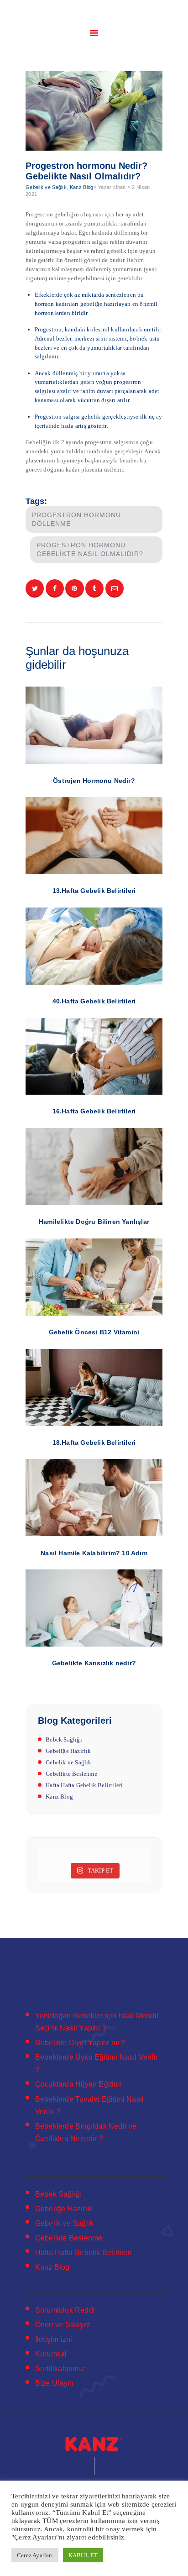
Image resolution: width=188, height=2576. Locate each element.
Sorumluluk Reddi (65, 2310)
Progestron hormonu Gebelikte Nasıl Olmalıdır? (90, 549)
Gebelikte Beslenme (71, 1774)
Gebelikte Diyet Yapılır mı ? (80, 2043)
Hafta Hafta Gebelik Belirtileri (84, 1785)
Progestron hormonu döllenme (76, 519)
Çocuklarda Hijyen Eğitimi (78, 2084)
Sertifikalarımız (60, 2369)
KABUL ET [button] (83, 2555)
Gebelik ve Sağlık (46, 187)
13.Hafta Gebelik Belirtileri (94, 891)
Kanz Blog (82, 187)
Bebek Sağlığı (64, 1739)
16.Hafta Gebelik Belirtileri (94, 1111)
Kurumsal (51, 2354)
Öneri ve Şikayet (63, 2325)
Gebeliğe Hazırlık (68, 1751)
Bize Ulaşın (54, 2383)
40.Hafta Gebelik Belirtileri (94, 1001)
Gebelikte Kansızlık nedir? (94, 1663)
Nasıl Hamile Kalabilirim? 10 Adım (94, 1553)
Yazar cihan (113, 187)
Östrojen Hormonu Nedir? (94, 781)
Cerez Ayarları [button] (35, 2555)
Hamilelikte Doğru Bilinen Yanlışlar (94, 1222)
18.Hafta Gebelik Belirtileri (94, 1443)
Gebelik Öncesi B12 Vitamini (94, 1332)
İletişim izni (54, 2339)
